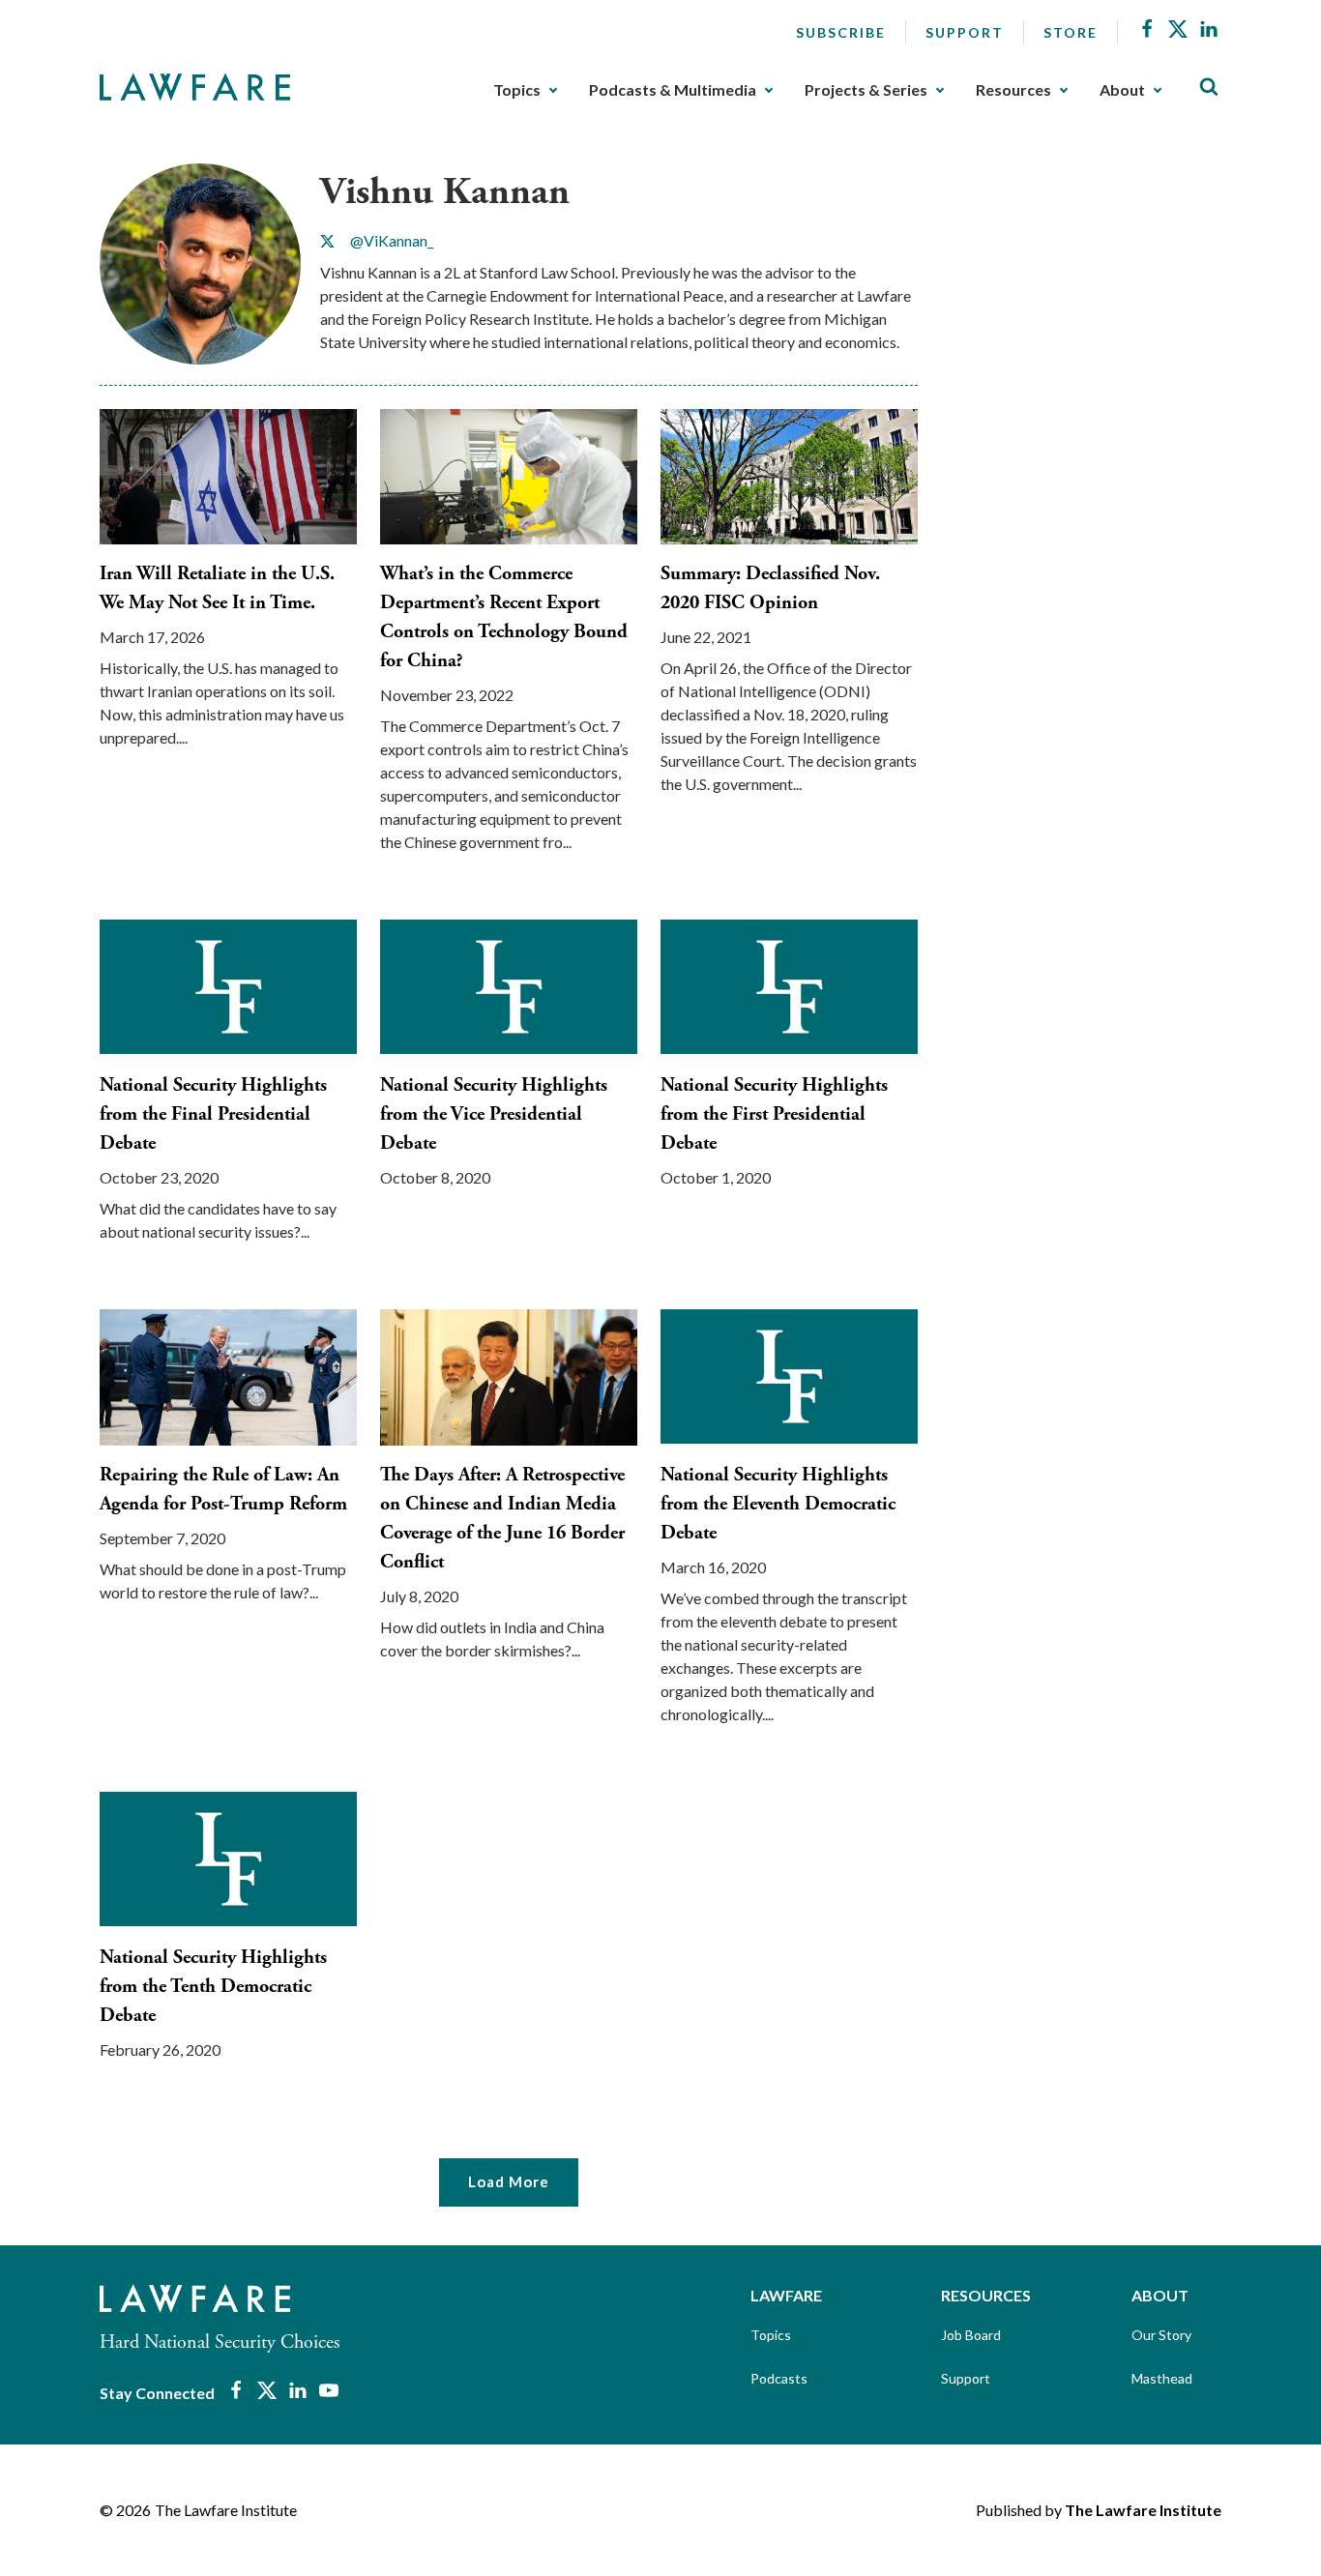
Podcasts (779, 2378)
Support (965, 32)
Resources (1013, 90)
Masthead (1162, 2378)
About (1122, 90)
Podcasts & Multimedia (673, 90)
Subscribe (841, 32)
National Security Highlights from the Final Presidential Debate (213, 1114)
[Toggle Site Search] (1209, 88)
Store (1071, 32)
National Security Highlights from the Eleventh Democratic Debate (778, 1504)
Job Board (971, 2335)
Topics (517, 90)
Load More (509, 2181)
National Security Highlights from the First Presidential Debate (774, 1114)
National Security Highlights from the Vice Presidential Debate (494, 1114)
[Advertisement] (1086, 284)
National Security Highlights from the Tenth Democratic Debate (213, 1987)
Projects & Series (866, 90)
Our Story (1161, 2335)
